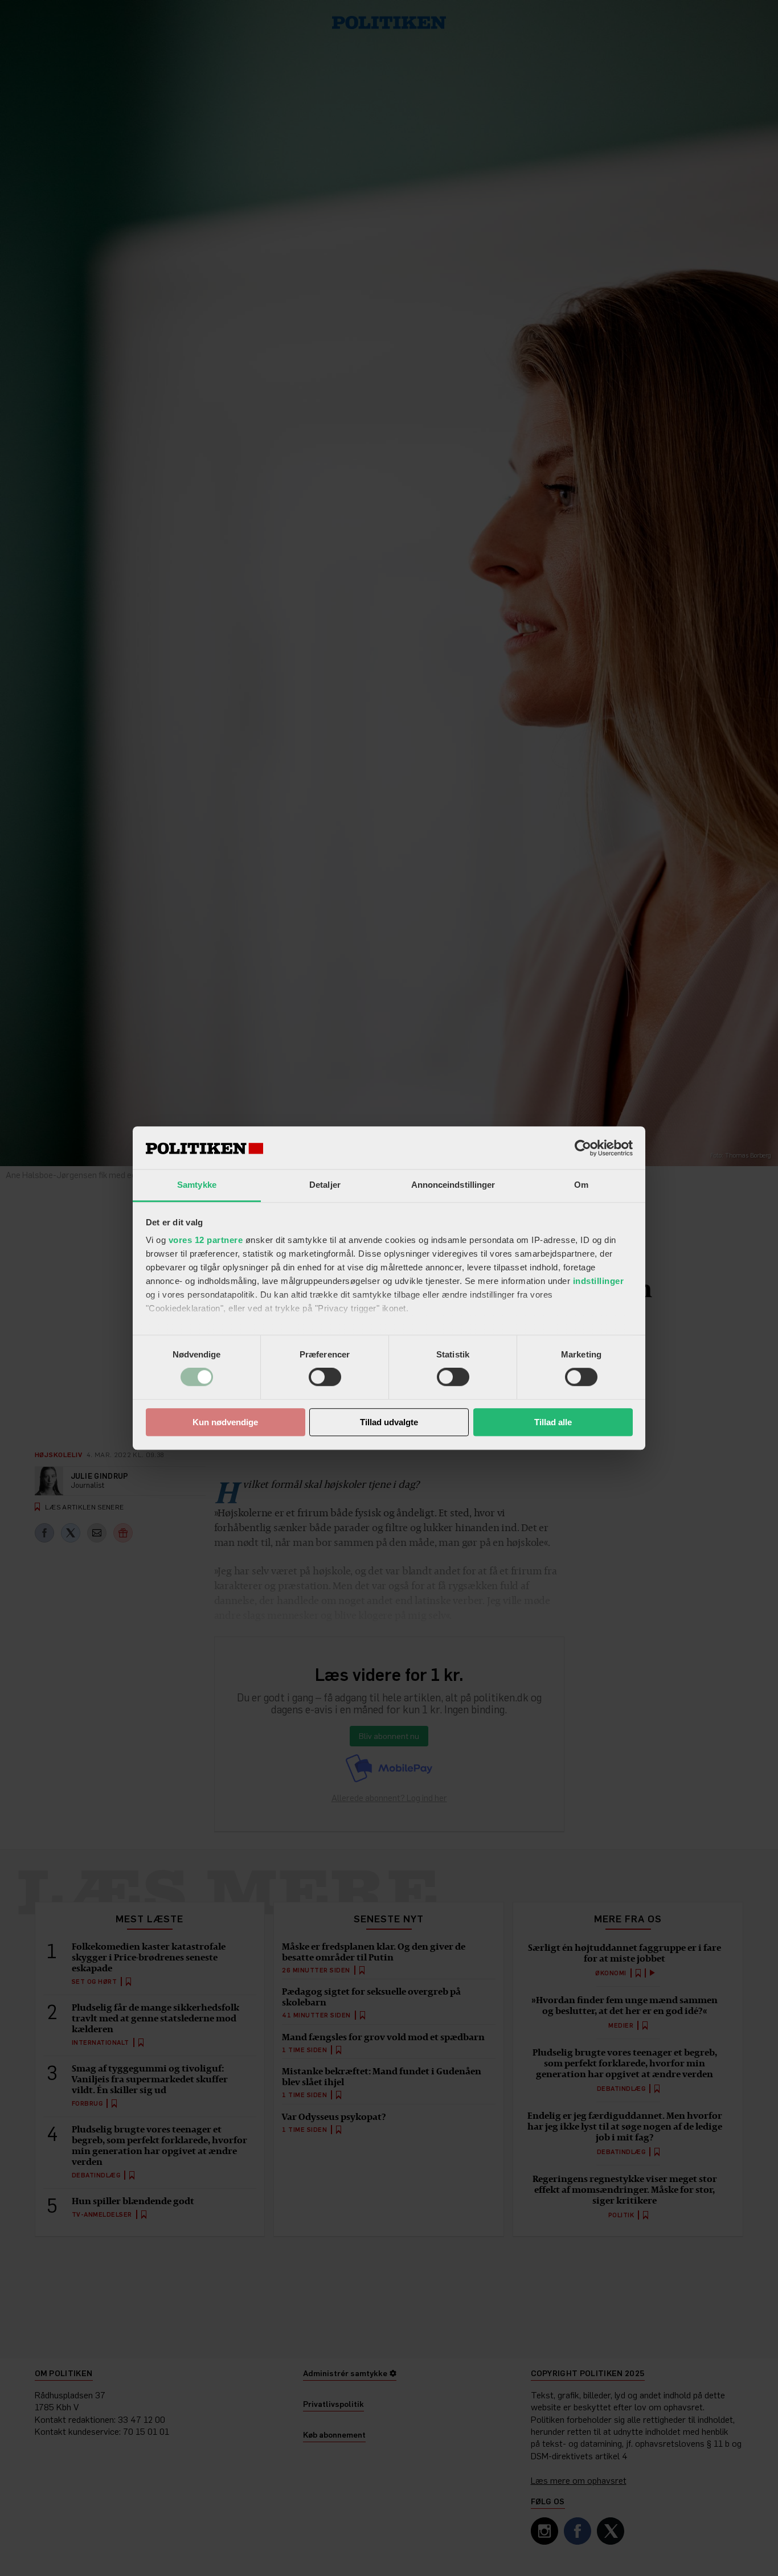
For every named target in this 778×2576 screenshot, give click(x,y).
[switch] (325, 1377)
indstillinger (599, 1281)
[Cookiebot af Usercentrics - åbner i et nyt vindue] (583, 1148)
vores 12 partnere (206, 1240)
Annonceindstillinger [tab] (453, 1185)
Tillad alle (553, 1422)
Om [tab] (581, 1185)
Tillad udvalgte (389, 1422)
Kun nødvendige (225, 1422)
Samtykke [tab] (197, 1185)
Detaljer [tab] (325, 1185)
